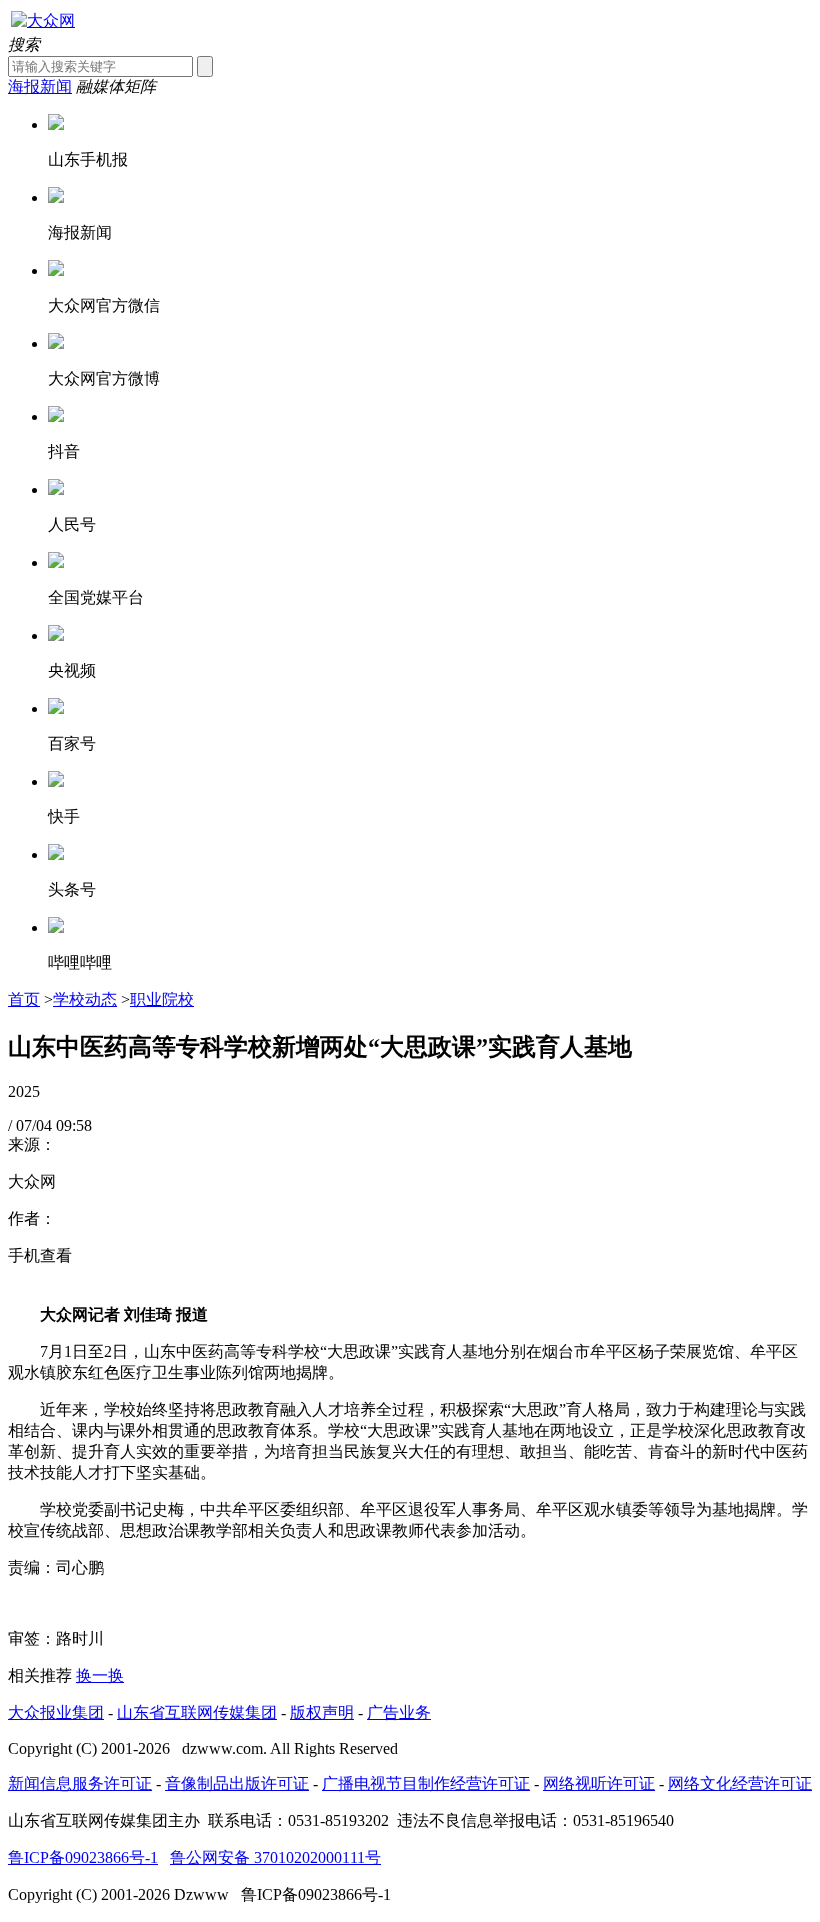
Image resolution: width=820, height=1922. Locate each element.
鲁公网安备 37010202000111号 (275, 1857)
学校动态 (85, 999)
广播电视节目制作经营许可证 (426, 1783)
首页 (24, 999)
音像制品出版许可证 (237, 1783)
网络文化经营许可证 (740, 1783)
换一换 (100, 1675)
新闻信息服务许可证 (80, 1783)
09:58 (74, 1125)
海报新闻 (40, 86)
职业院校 (162, 999)
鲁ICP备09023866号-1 (83, 1857)
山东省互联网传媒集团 (197, 1712)
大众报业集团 (56, 1712)
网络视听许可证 (599, 1783)
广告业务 (399, 1712)
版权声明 (322, 1712)
